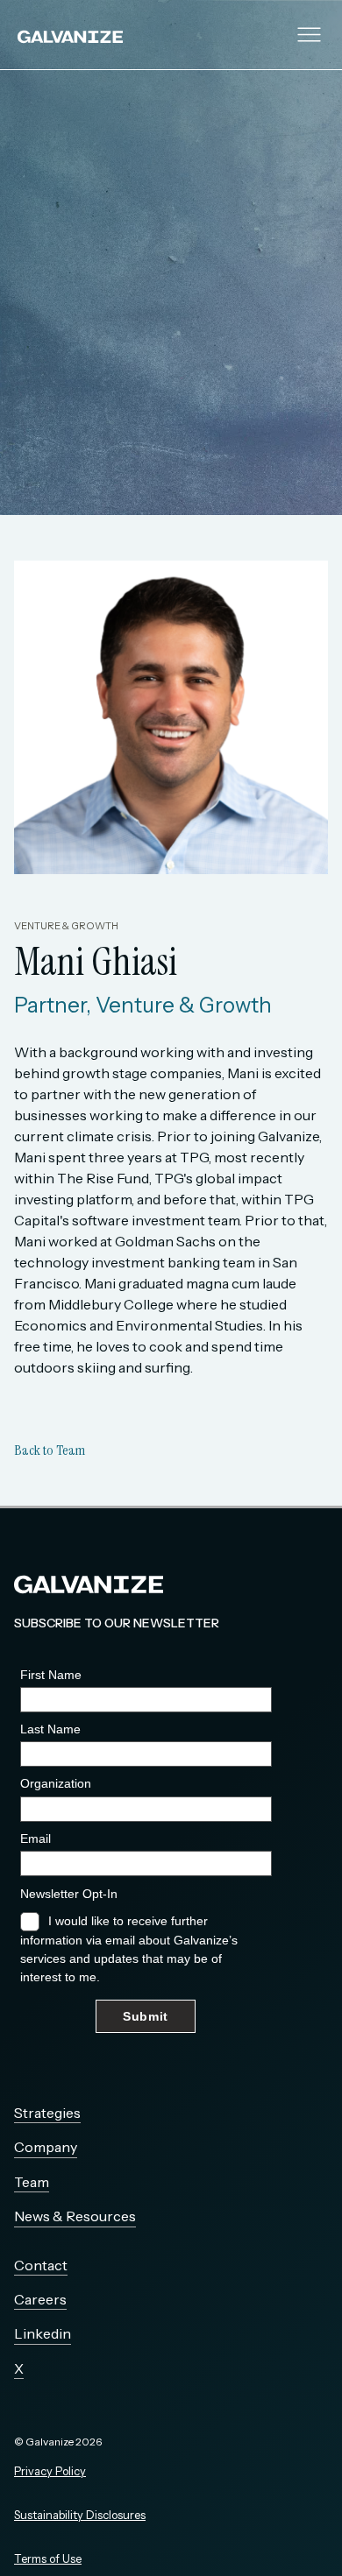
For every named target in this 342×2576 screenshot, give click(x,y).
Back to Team (50, 1450)
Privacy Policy (50, 2471)
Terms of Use (48, 2559)
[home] (92, 35)
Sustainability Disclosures (80, 2515)
